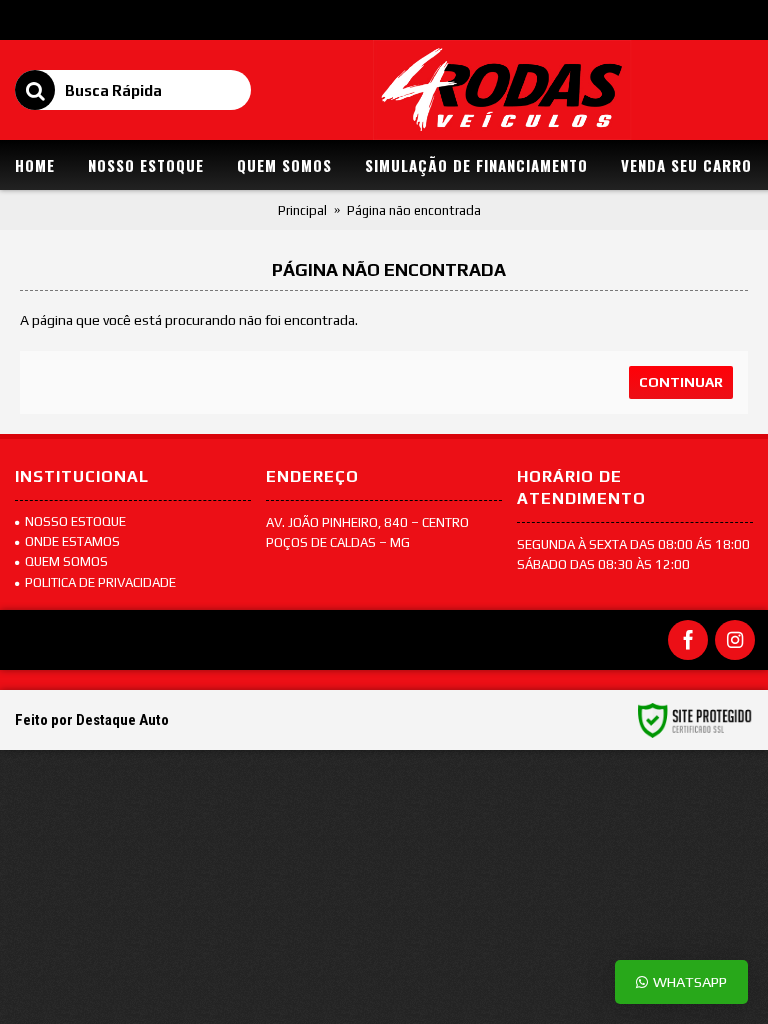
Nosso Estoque (75, 521)
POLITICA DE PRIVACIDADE (100, 582)
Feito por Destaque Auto (92, 720)
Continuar (681, 382)
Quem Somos (66, 561)
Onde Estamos (72, 541)
